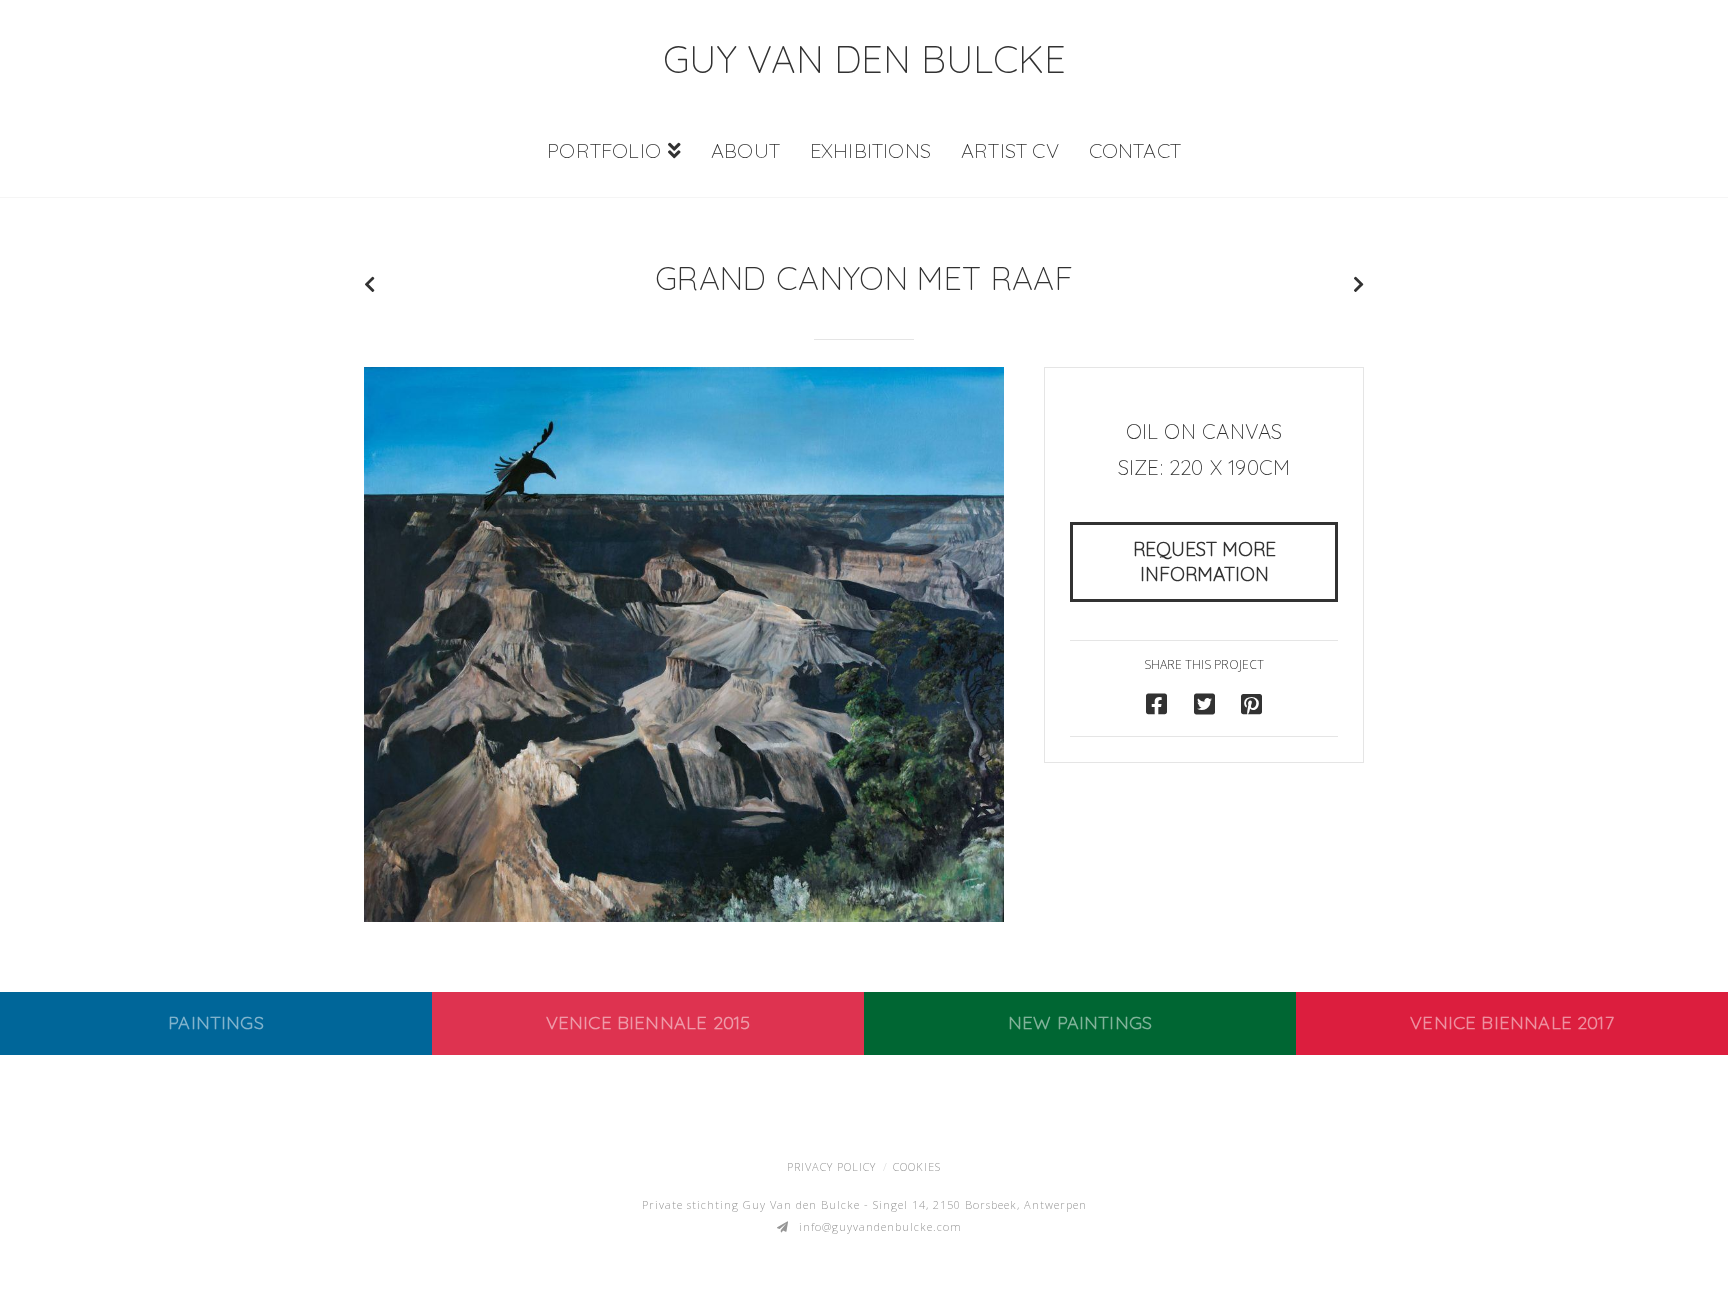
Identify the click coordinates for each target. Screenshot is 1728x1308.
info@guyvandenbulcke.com (880, 1226)
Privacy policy (831, 1166)
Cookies (917, 1166)
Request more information (1204, 561)
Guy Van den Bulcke (864, 59)
